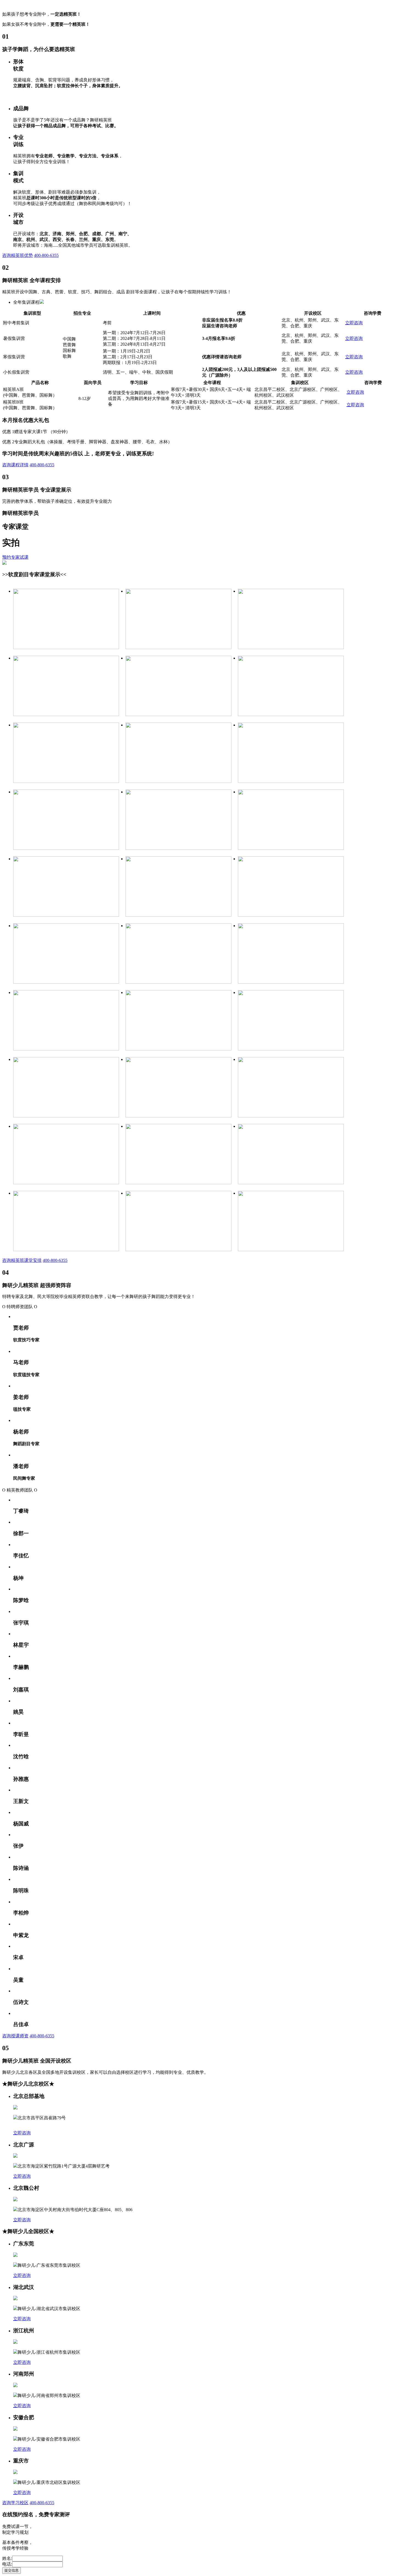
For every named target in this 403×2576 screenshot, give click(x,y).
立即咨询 (354, 323)
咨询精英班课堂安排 (22, 1260)
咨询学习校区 (15, 2503)
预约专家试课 (15, 557)
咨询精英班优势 (18, 255)
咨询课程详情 (15, 465)
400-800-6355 (46, 255)
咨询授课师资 (15, 2036)
